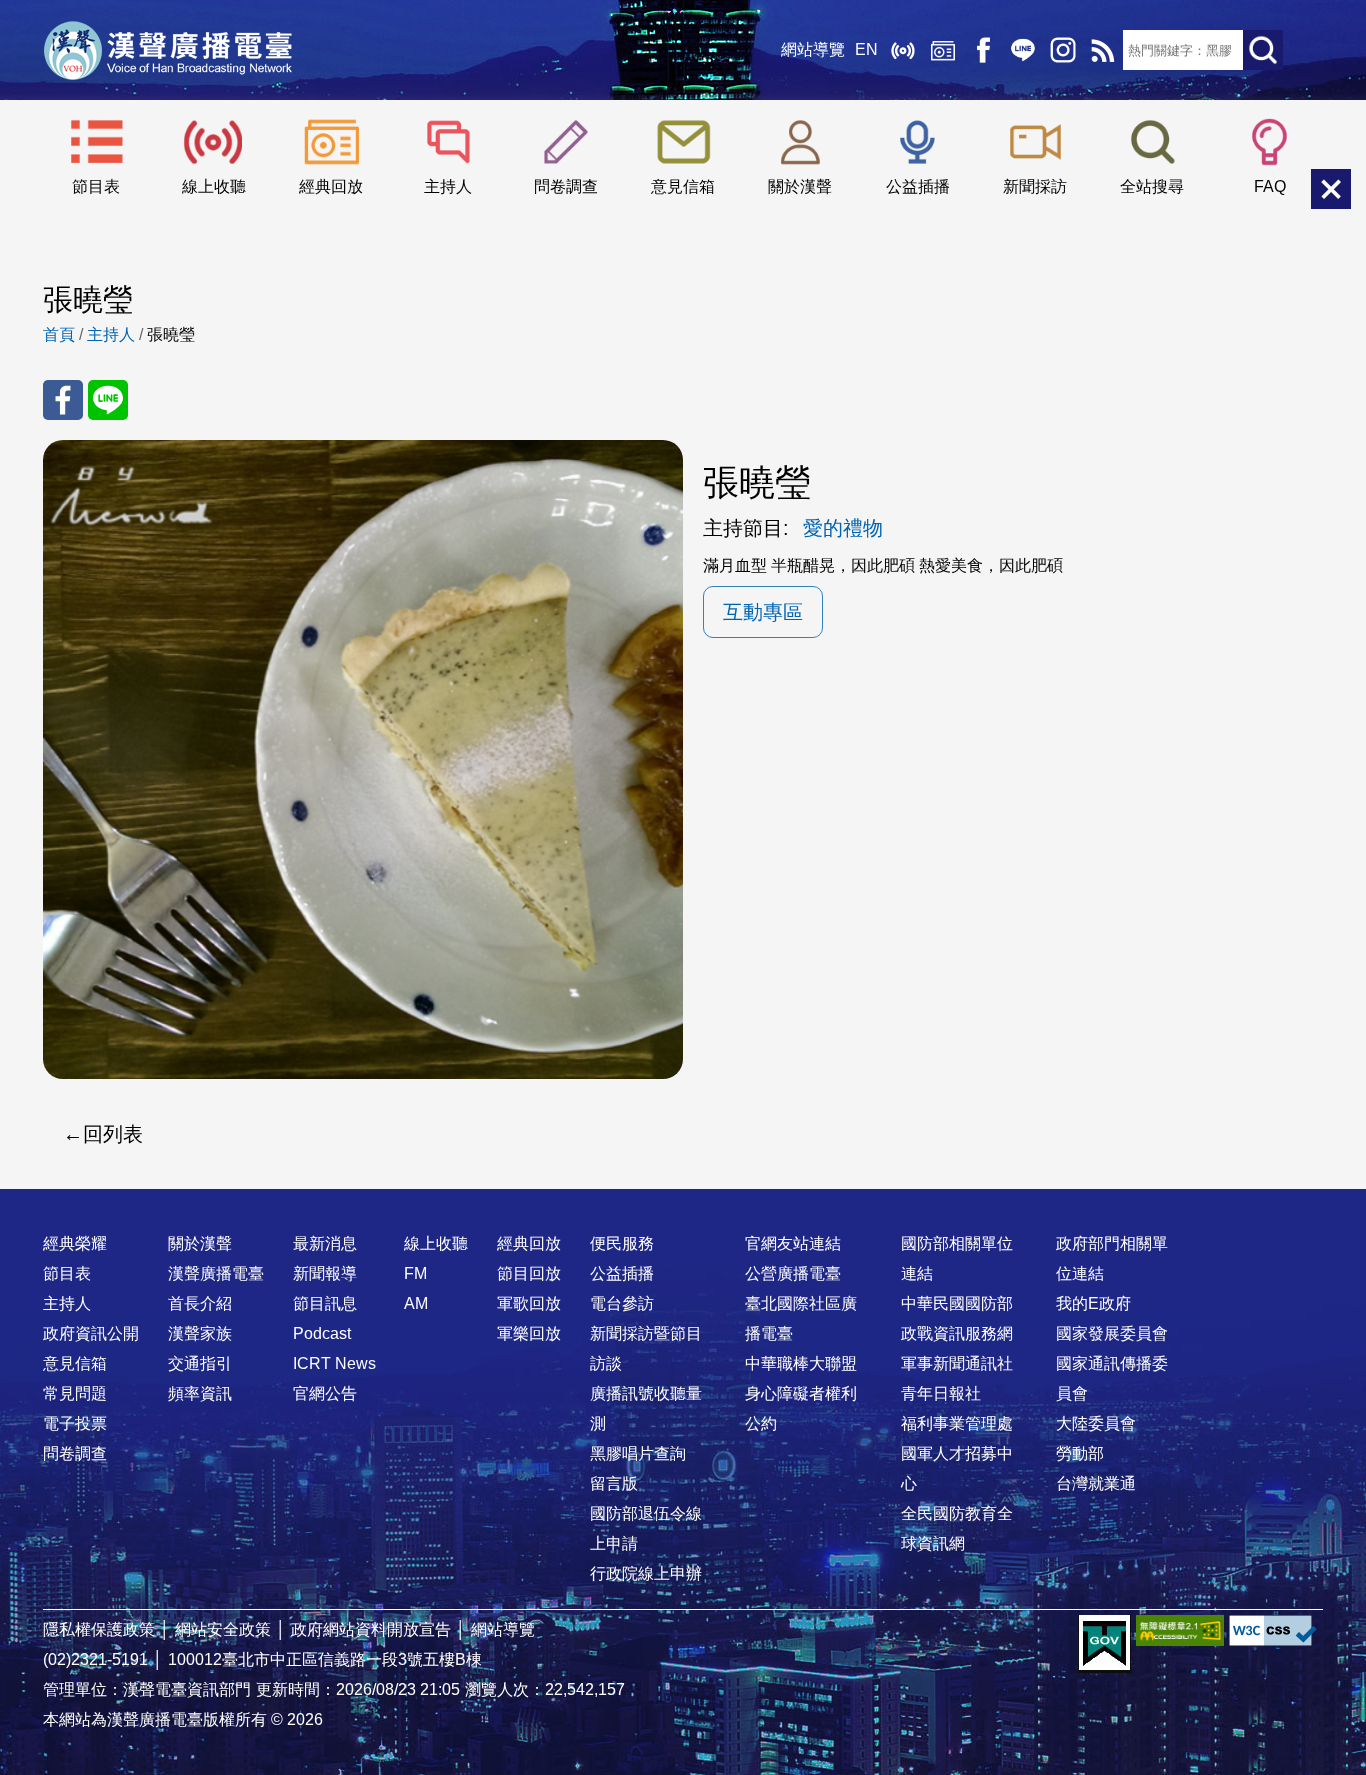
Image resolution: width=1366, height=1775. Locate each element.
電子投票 (75, 1423)
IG (1063, 50)
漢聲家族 (200, 1333)
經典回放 (943, 50)
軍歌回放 (529, 1303)
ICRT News (334, 1363)
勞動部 (1080, 1453)
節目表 (96, 186)
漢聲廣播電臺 (168, 50)
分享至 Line (108, 400)
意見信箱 (683, 186)
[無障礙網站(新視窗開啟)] (1180, 1630)
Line (1023, 50)
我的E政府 (1093, 1303)
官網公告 (325, 1393)
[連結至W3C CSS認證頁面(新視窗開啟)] (1273, 1630)
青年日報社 (941, 1393)
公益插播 (918, 186)
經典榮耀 (75, 1243)
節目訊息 (325, 1303)
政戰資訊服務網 (957, 1333)
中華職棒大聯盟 (801, 1363)
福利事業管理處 (957, 1423)
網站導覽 (813, 49)
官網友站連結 (793, 1243)
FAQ (1270, 186)
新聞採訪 (1035, 186)
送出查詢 (1263, 50)
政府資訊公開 (91, 1333)
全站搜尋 (1152, 186)
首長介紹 (200, 1303)
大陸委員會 (1096, 1423)
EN (866, 49)
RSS (1103, 50)
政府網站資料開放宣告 (371, 1629)
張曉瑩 (171, 334)
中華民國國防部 (957, 1303)
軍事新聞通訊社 (957, 1363)
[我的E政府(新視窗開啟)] (1104, 1644)
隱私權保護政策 (99, 1629)
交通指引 (200, 1363)
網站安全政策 (223, 1629)
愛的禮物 (843, 528)
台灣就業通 (1096, 1483)
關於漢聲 (800, 186)
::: (683, 1204)
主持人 (448, 186)
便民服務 (622, 1243)
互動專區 (763, 612)
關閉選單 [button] (1331, 189)
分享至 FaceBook (63, 400)
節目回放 (529, 1273)
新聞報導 (325, 1273)
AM (416, 1303)
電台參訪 (622, 1303)
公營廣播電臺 (793, 1273)
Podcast (322, 1333)
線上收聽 (903, 50)
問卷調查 (566, 186)
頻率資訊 (200, 1393)
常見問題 (75, 1393)
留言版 (614, 1483)
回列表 (113, 1134)
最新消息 (325, 1243)
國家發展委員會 (1112, 1333)
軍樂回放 (529, 1333)
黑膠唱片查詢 (638, 1453)
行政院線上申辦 (646, 1573)
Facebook (983, 50)
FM (415, 1273)
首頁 (59, 334)
